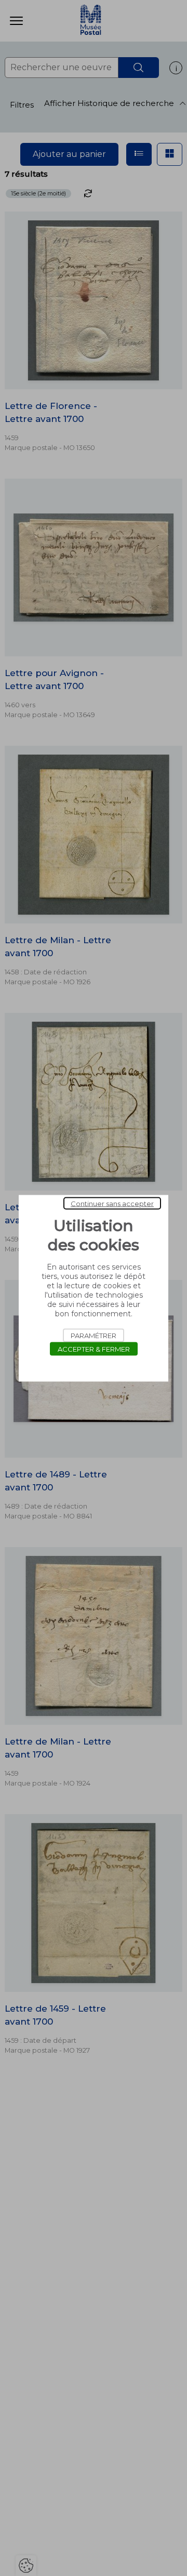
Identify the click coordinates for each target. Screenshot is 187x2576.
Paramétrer (94, 1335)
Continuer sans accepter (112, 1203)
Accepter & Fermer (94, 1349)
